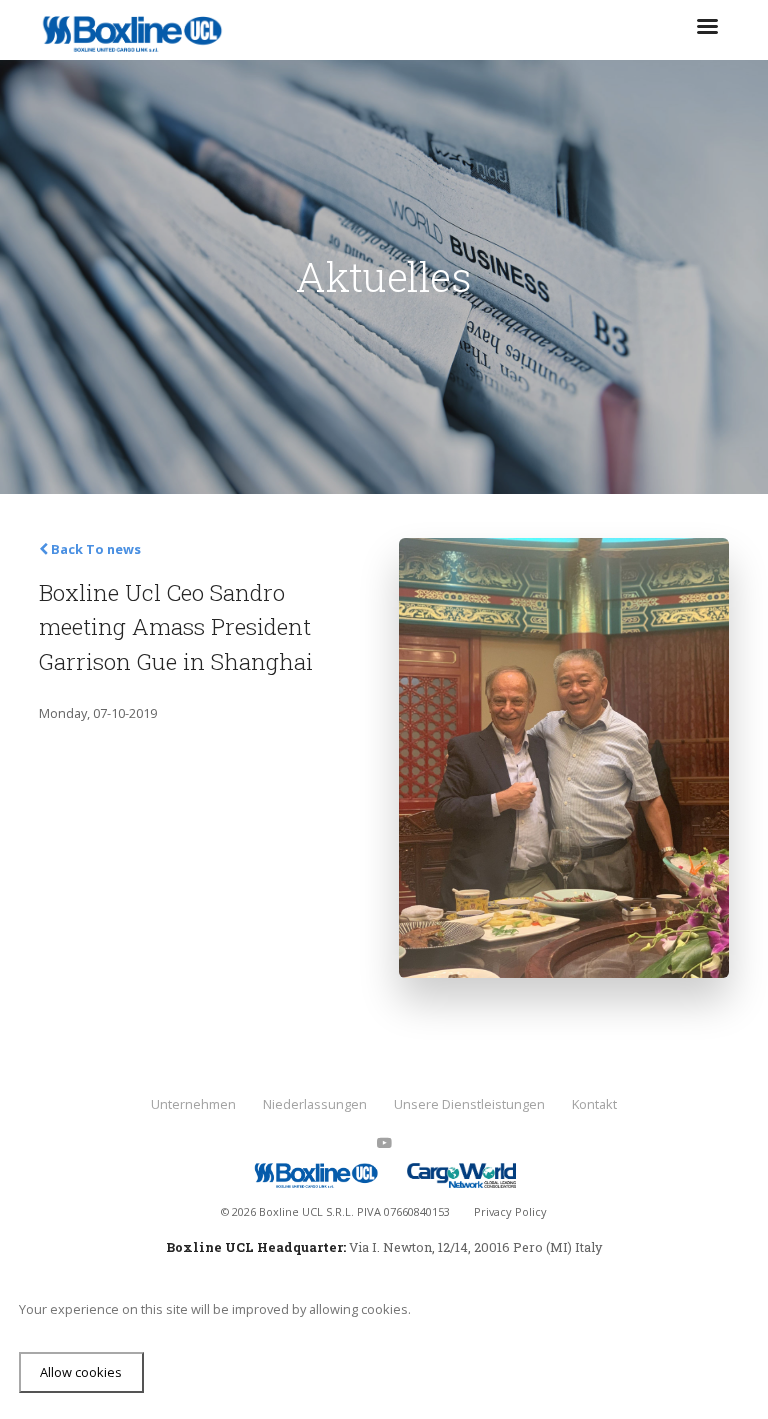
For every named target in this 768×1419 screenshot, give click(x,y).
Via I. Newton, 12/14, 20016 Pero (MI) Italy (475, 1247)
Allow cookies (81, 1372)
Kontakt (594, 1104)
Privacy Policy (510, 1211)
